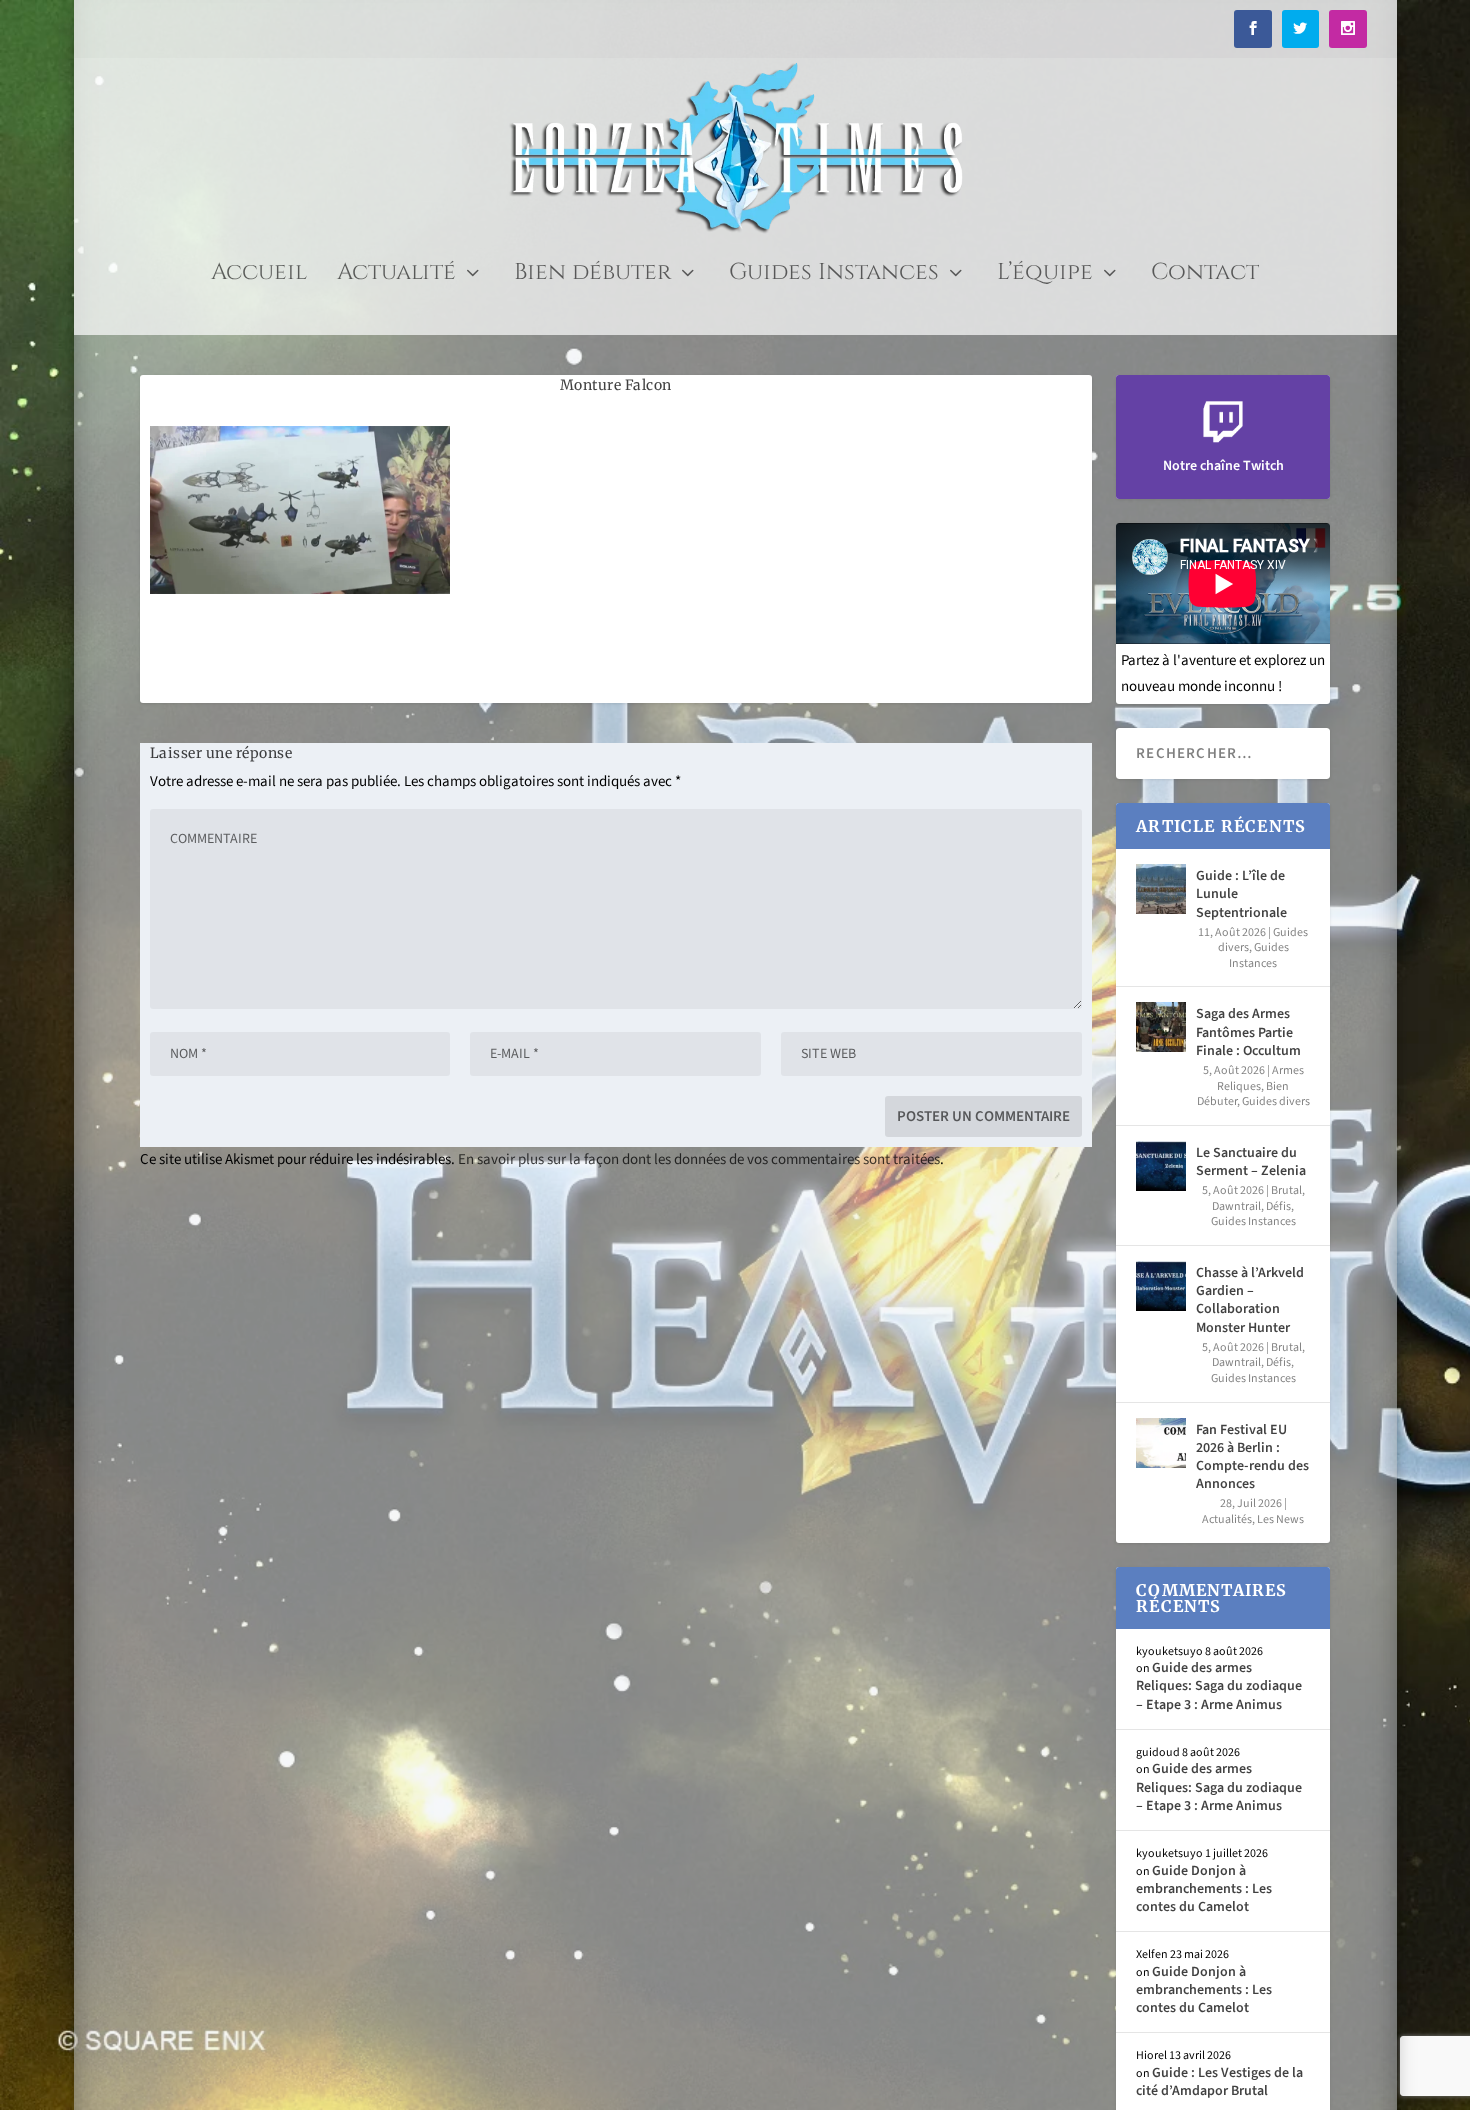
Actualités (1227, 1519)
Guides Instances (834, 276)
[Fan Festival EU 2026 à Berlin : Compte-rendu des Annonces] (1161, 1443)
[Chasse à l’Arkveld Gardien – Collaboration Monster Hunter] (1161, 1286)
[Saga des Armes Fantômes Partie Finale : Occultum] (1161, 1027)
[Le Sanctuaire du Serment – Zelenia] (1161, 1166)
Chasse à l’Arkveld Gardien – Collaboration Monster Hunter (1250, 1300)
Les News (1280, 1519)
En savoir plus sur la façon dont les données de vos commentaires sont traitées (699, 1159)
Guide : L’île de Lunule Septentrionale (1241, 894)
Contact (1205, 276)
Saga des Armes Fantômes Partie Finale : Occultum (1248, 1032)
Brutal (1286, 1190)
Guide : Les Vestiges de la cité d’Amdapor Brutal (1219, 2082)
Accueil (259, 276)
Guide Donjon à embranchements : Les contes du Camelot (1204, 1889)
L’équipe (1045, 276)
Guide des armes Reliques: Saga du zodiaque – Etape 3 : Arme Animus (1219, 1686)
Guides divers (1276, 1101)
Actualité (396, 276)
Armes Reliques (1260, 1078)
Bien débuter (592, 276)
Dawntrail (1236, 1206)
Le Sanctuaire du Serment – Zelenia (1251, 1162)
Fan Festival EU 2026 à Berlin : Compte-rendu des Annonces (1252, 1457)
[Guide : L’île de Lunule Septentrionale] (1161, 889)
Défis (1278, 1206)
